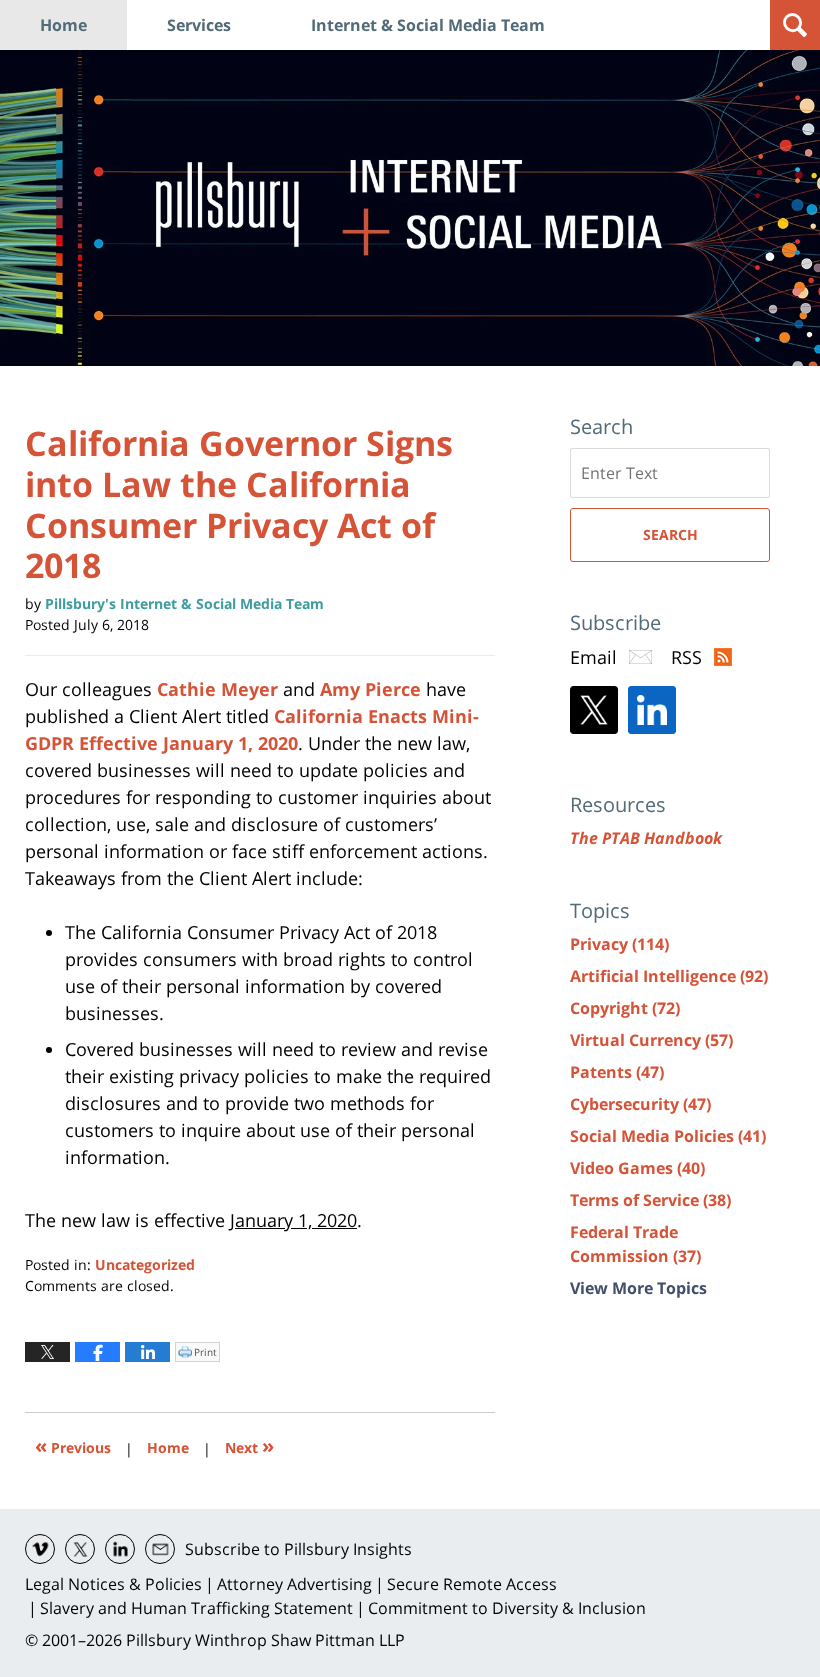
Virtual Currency (651, 1040)
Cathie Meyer (217, 689)
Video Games (637, 1168)
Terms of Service (650, 1200)
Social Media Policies (668, 1136)
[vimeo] (40, 1549)
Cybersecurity (640, 1104)
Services (199, 25)
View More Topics (638, 1288)
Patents (617, 1072)
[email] (160, 1549)
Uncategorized (145, 1264)
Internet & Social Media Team (428, 25)
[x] (80, 1549)
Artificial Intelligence (669, 976)
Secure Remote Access (472, 1584)
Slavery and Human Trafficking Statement (196, 1608)
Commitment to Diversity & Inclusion (507, 1608)
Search (670, 534)
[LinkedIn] (652, 710)
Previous (73, 1445)
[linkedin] (120, 1549)
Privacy (619, 944)
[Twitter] (594, 710)
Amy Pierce (370, 689)
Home (63, 25)
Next (249, 1445)
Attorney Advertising (294, 1584)
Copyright (625, 1008)
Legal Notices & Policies (113, 1584)
